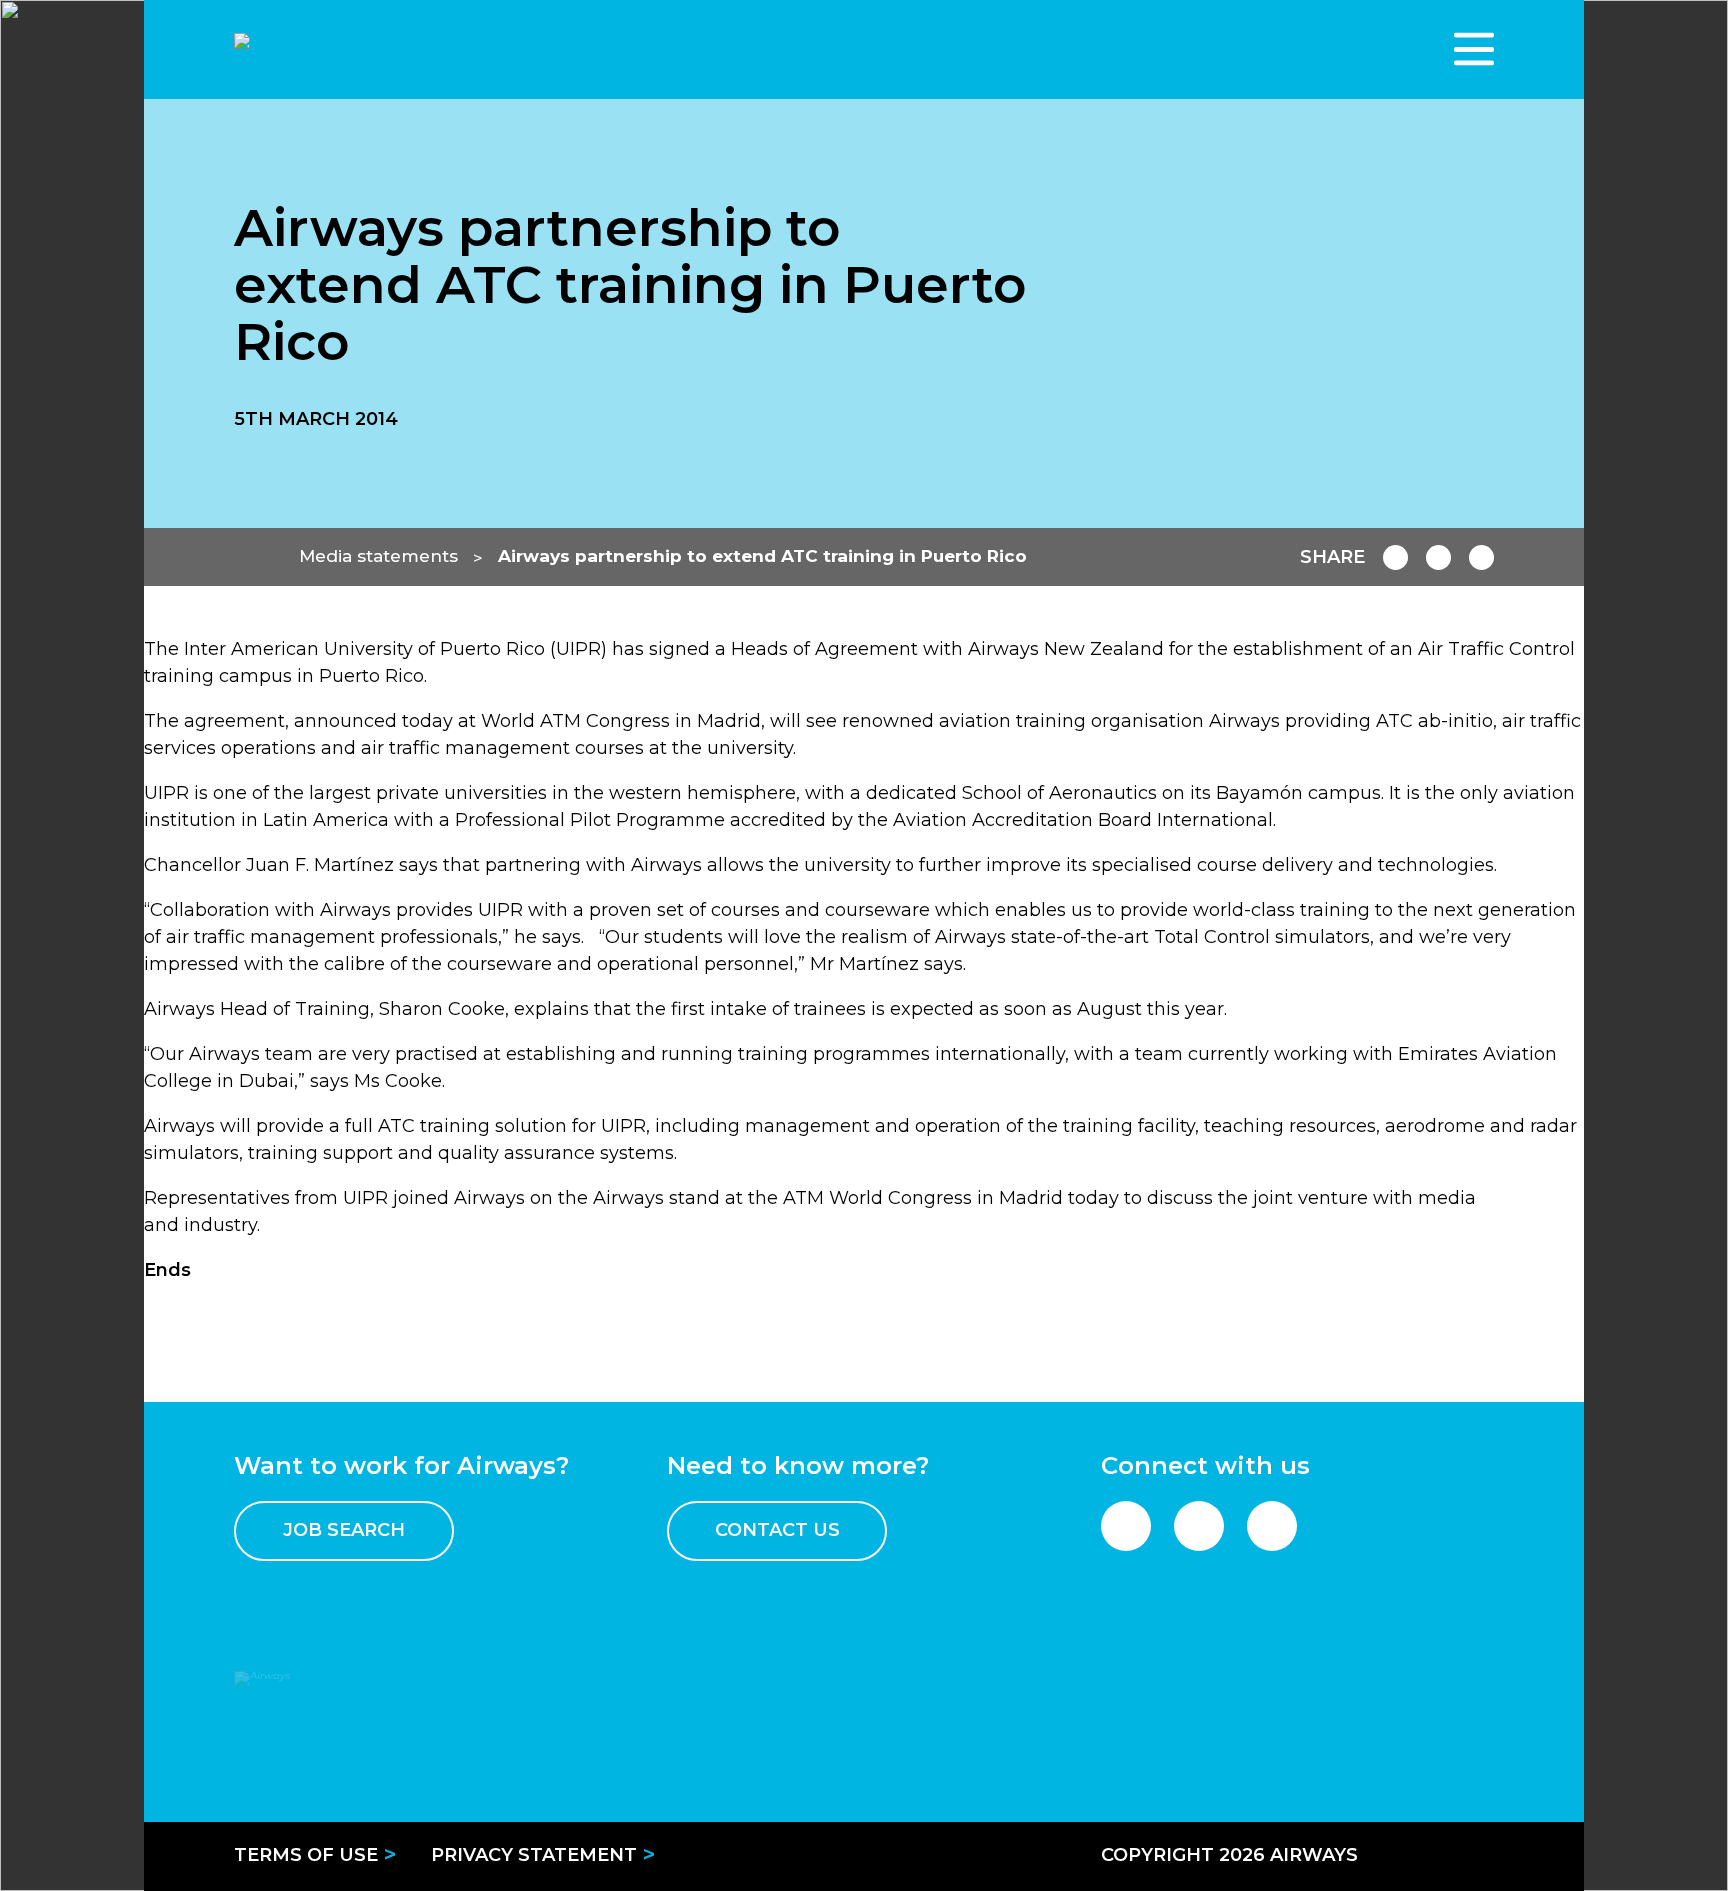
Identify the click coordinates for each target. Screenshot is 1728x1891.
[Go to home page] (254, 556)
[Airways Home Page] (369, 49)
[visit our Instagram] (1272, 1526)
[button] (1474, 49)
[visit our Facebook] (1126, 1526)
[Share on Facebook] (1395, 557)
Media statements (378, 555)
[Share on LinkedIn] (1438, 557)
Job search (344, 1530)
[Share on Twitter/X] (1481, 557)
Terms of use (306, 1855)
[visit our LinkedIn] (1199, 1526)
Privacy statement (534, 1855)
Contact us (777, 1530)
